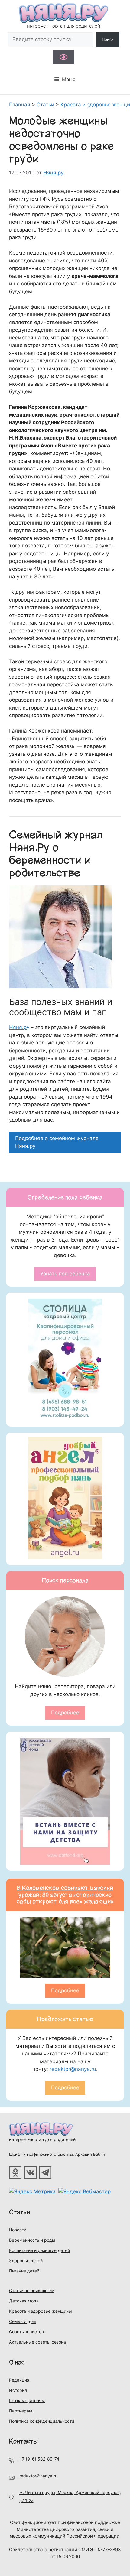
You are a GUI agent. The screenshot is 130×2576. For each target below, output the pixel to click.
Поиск (108, 39)
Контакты (23, 2441)
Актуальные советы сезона (37, 2342)
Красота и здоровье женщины (41, 2311)
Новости (18, 2230)
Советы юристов (26, 2332)
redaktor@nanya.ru (73, 2069)
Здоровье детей (26, 2261)
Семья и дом (23, 2321)
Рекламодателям (27, 2401)
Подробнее (65, 1713)
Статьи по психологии (32, 2290)
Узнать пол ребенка (65, 1274)
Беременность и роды (32, 2240)
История (18, 2390)
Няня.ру (19, 1027)
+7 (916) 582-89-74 (39, 2459)
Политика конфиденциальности (42, 2421)
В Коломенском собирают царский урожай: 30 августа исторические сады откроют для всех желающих (65, 1895)
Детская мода (24, 2301)
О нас (17, 2362)
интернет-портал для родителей (42, 2139)
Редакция (19, 2380)
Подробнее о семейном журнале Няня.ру (57, 1142)
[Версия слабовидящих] (63, 57)
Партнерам (21, 2411)
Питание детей (24, 2271)
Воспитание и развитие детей (39, 2250)
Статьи (20, 2212)
